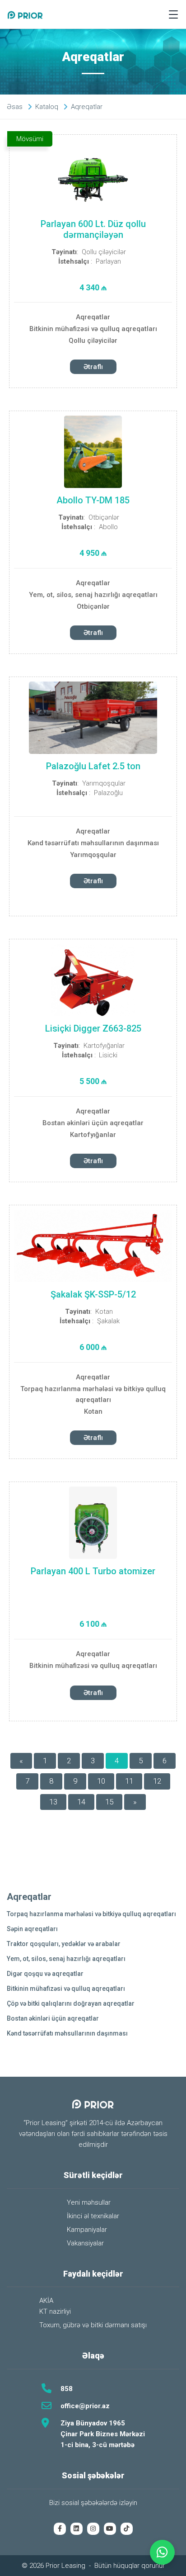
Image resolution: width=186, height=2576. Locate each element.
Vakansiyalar (85, 2243)
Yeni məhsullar (89, 2202)
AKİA (46, 2301)
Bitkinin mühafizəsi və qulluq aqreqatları (93, 329)
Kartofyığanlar (104, 1046)
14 (81, 1802)
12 (157, 1781)
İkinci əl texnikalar (93, 2216)
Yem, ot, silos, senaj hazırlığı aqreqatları (93, 595)
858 (67, 2389)
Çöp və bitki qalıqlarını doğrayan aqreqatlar (71, 2003)
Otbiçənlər (104, 517)
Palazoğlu (108, 793)
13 (53, 1802)
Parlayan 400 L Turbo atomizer (93, 1571)
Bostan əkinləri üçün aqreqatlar (93, 1123)
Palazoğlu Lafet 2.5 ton (93, 766)
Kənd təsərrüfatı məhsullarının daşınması (93, 843)
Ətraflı (93, 367)
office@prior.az (85, 2406)
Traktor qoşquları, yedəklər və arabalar (64, 1944)
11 (129, 1781)
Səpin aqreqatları (32, 1929)
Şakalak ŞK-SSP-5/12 (93, 1294)
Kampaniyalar (87, 2230)
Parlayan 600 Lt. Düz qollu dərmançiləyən (93, 229)
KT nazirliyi (55, 2311)
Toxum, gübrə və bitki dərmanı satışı (93, 2325)
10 (101, 1781)
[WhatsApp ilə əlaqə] (162, 2552)
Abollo (108, 527)
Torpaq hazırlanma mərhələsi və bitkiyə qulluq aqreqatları (93, 1394)
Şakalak (108, 1321)
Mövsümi (30, 139)
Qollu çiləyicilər (104, 252)
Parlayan (108, 261)
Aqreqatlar (93, 317)
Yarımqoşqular (104, 783)
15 (109, 1802)
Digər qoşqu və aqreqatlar (45, 1974)
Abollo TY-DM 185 (93, 500)
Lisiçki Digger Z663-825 (93, 1028)
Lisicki (108, 1055)
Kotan (104, 1312)
